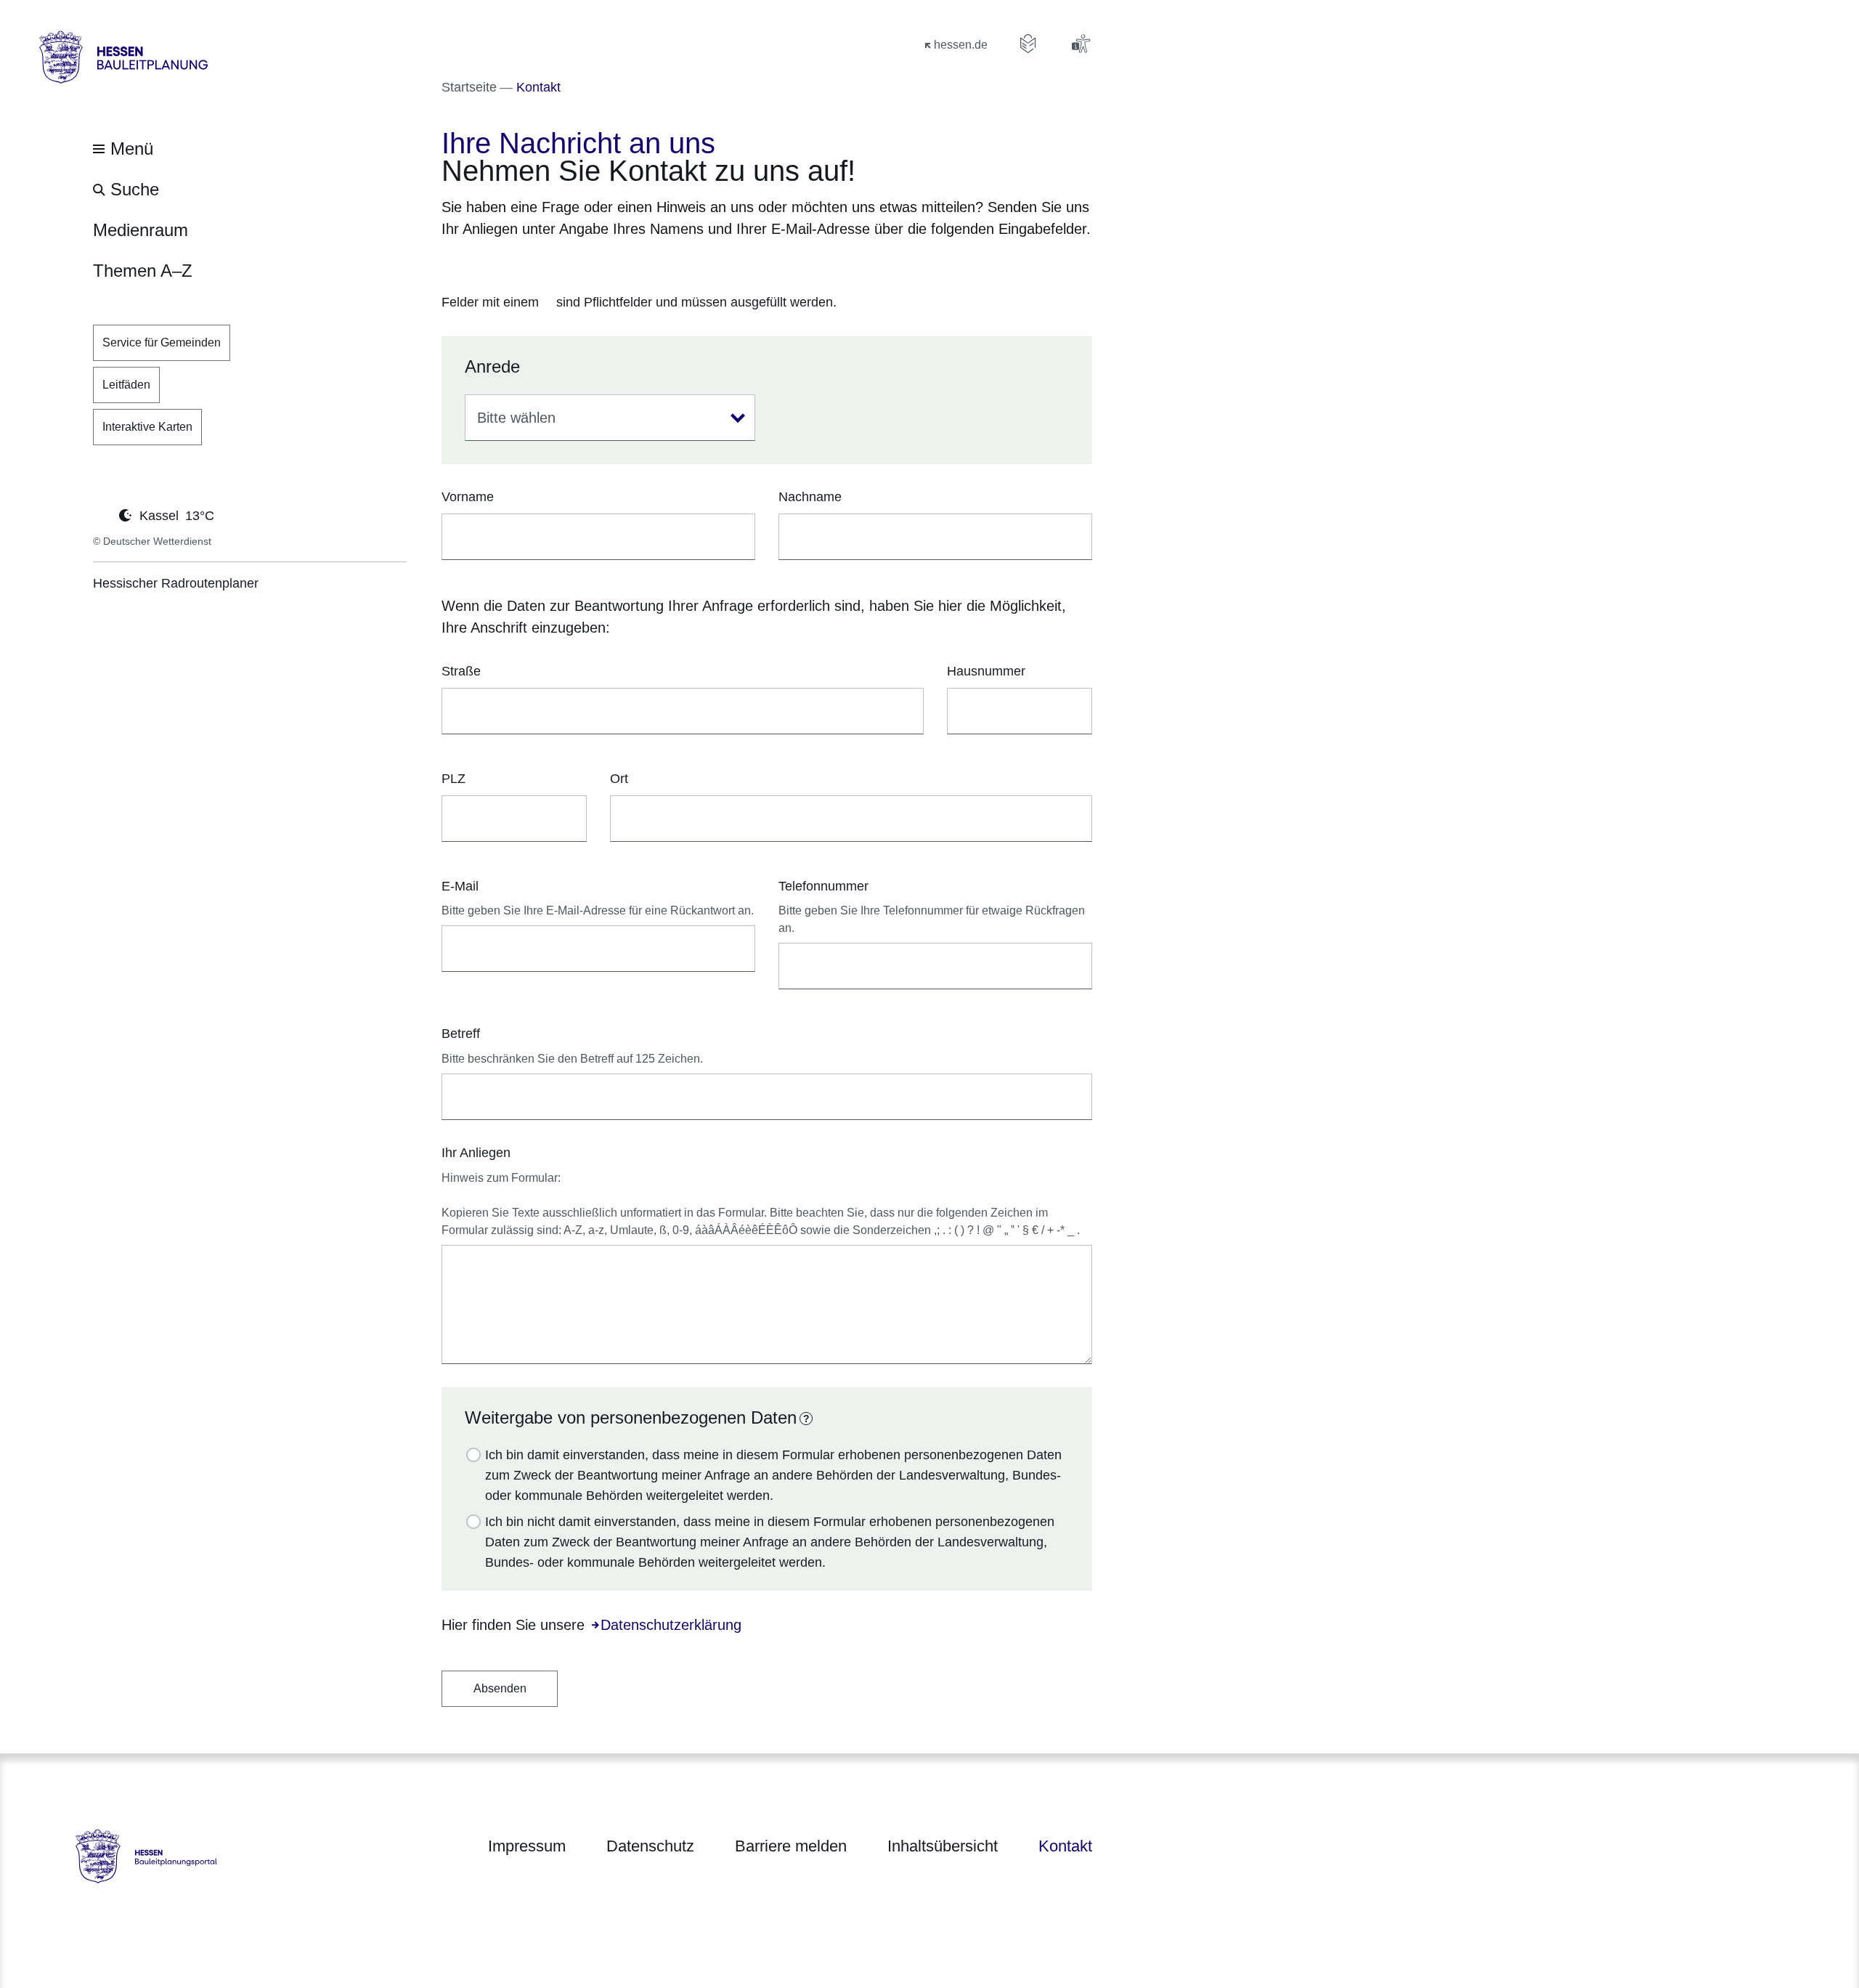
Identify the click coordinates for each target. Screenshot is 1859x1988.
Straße (461, 671)
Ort (619, 779)
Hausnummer (986, 671)
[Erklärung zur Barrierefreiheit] (1081, 44)
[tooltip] (806, 1419)
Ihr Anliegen (476, 1153)
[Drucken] (566, 266)
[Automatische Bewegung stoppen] (101, 514)
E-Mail (460, 886)
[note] (767, 303)
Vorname (468, 497)
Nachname (810, 497)
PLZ (453, 779)
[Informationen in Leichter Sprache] (1028, 44)
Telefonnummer (823, 886)
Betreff (461, 1034)
